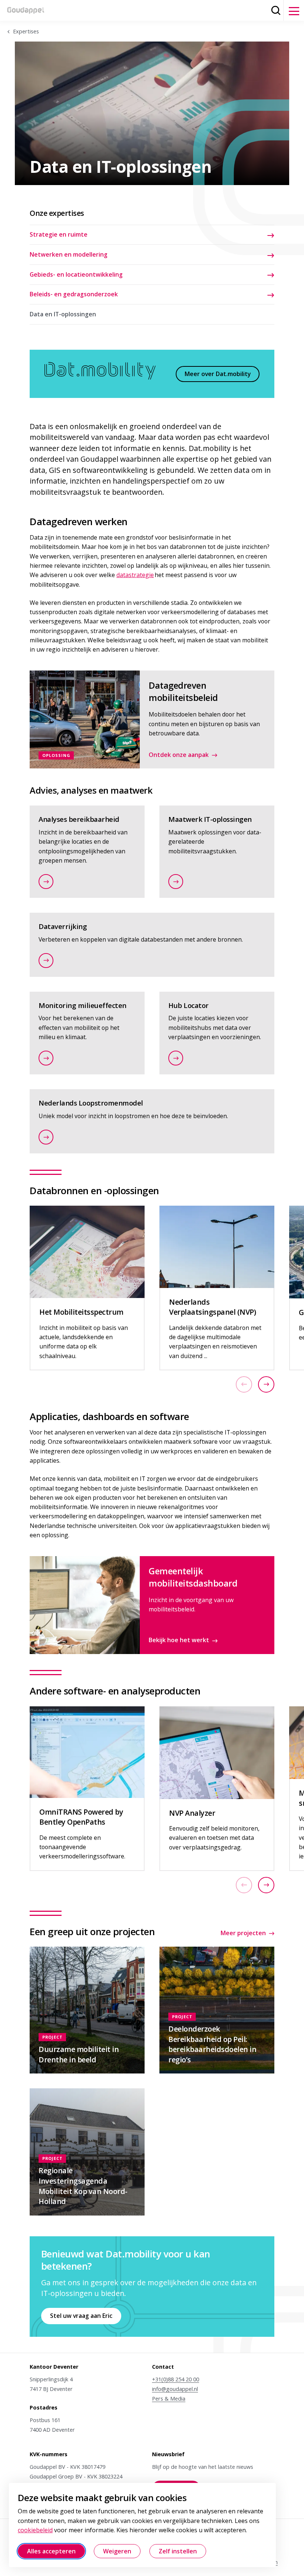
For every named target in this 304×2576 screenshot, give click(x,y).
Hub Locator (189, 1005)
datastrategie (135, 575)
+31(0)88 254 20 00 (176, 2379)
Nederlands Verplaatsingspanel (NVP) (212, 1307)
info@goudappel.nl (175, 2389)
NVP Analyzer (192, 1813)
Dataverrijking (63, 926)
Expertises (26, 31)
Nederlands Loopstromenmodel (91, 1103)
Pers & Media (169, 2399)
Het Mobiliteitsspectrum (81, 1312)
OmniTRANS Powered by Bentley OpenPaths (81, 1817)
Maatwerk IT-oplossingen (210, 819)
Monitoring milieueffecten (82, 1005)
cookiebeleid (35, 2530)
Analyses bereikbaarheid (79, 819)
